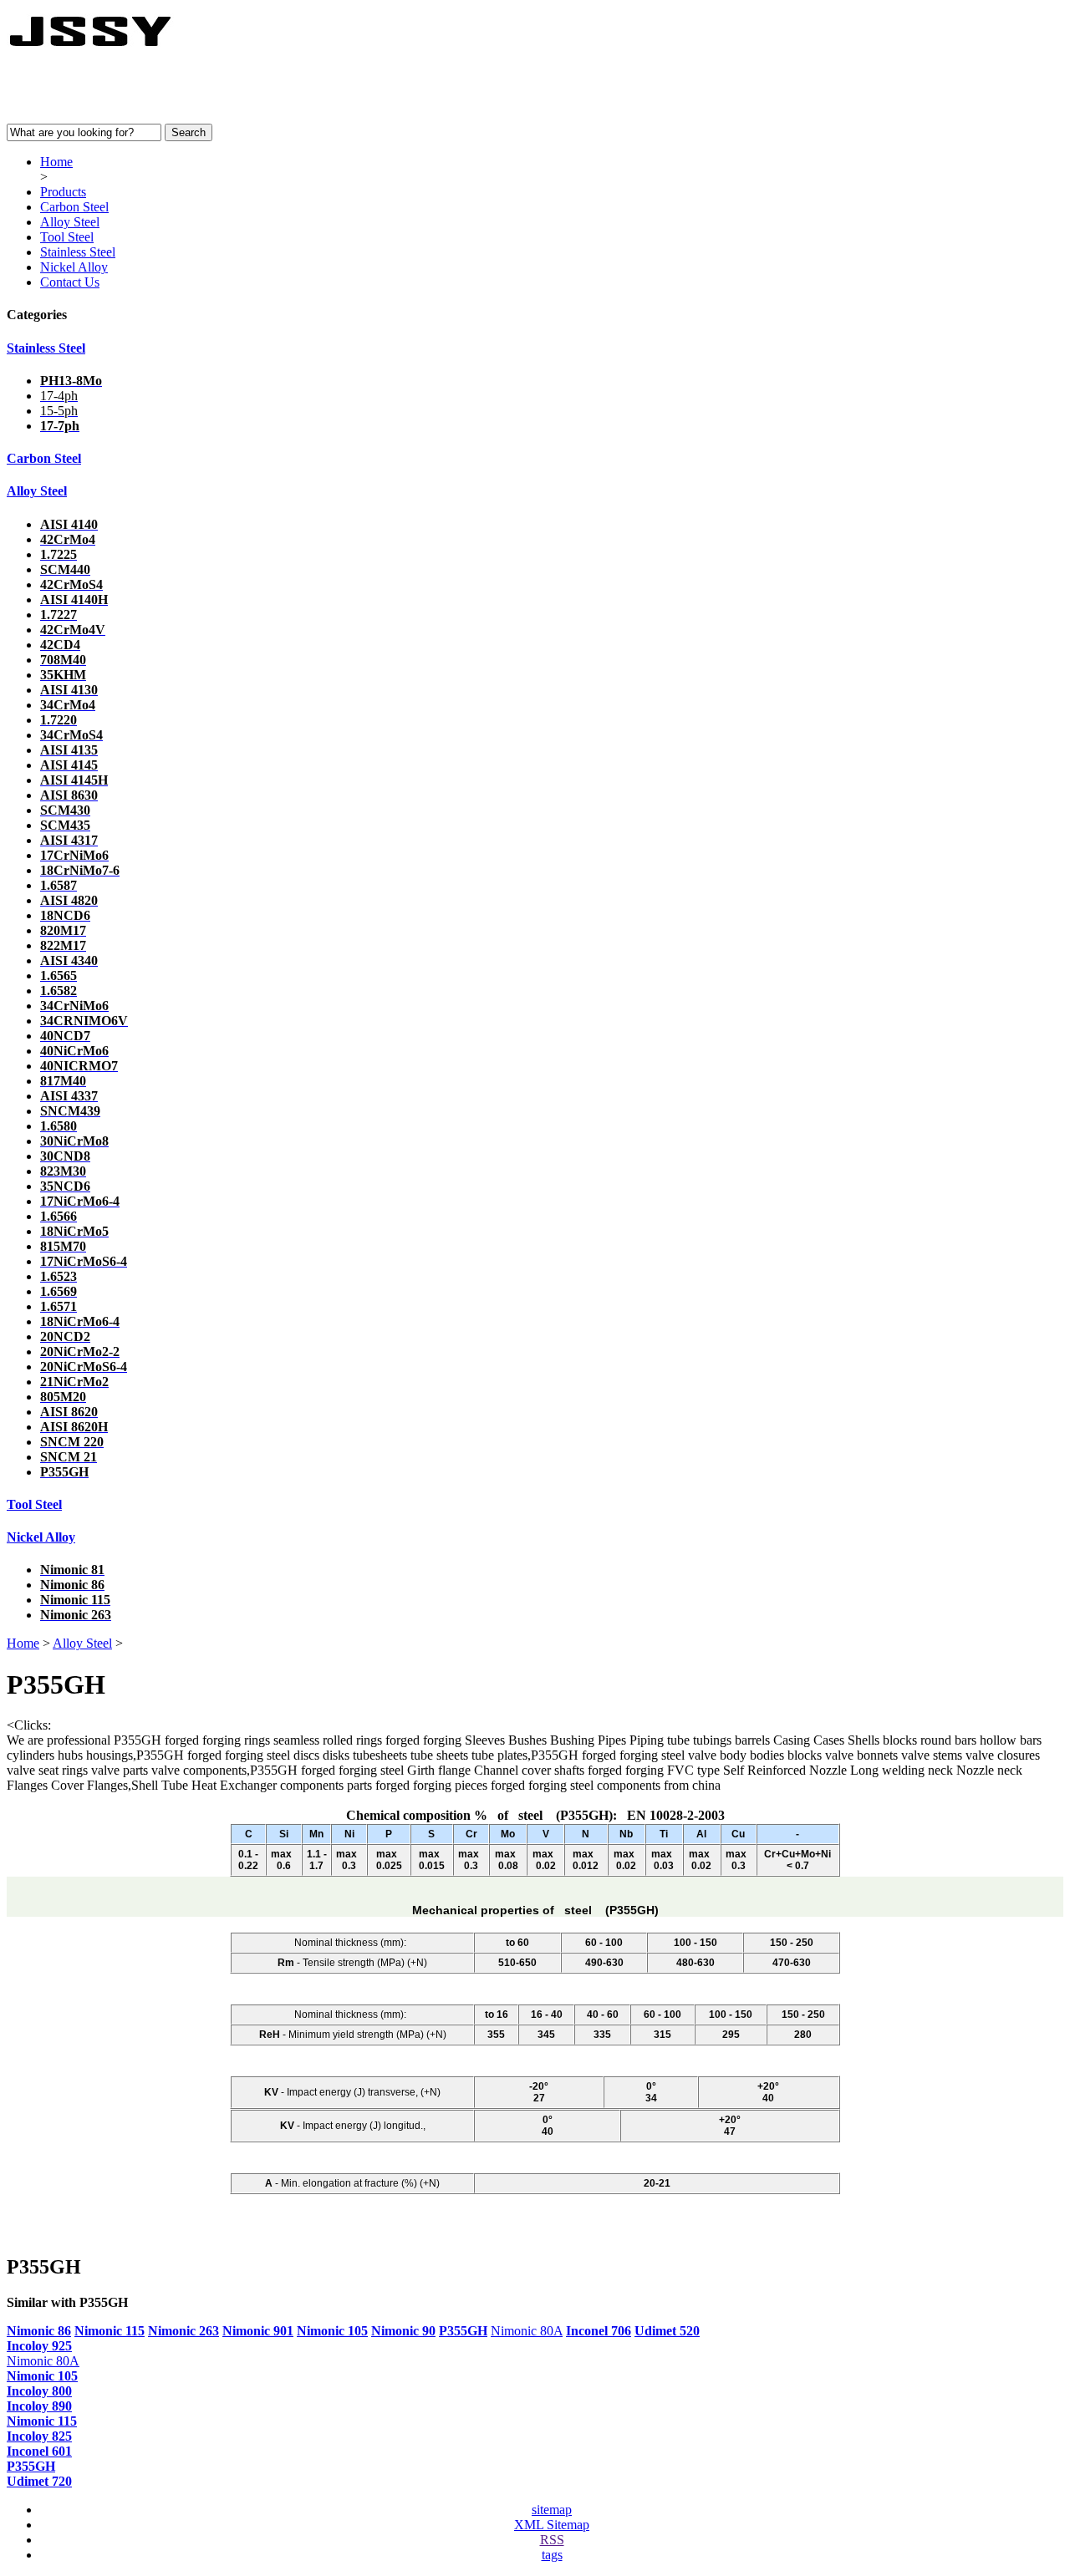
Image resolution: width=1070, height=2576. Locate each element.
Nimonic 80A (527, 2331)
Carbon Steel (74, 207)
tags (552, 2555)
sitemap (552, 2510)
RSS (552, 2540)
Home (56, 162)
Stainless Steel (78, 252)
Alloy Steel (70, 222)
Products (63, 192)
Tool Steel (67, 237)
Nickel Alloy (74, 267)
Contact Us (70, 282)
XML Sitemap (552, 2525)
